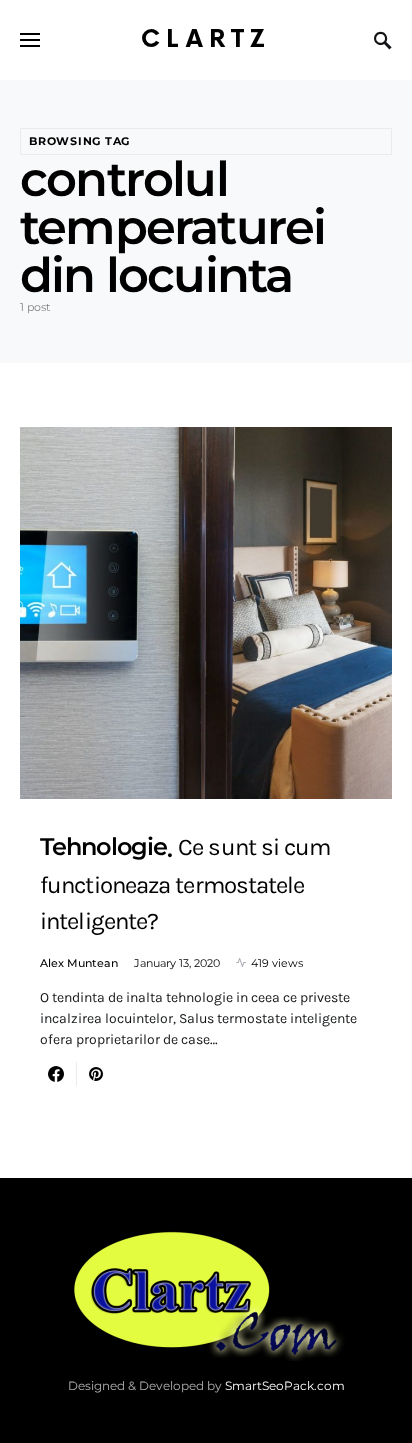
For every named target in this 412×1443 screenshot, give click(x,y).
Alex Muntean (79, 963)
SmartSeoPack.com (285, 1385)
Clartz (206, 39)
